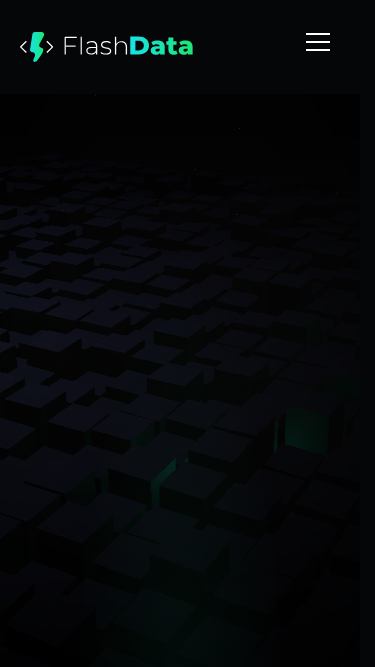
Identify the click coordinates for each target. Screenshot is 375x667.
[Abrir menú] (318, 42)
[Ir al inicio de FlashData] (106, 47)
